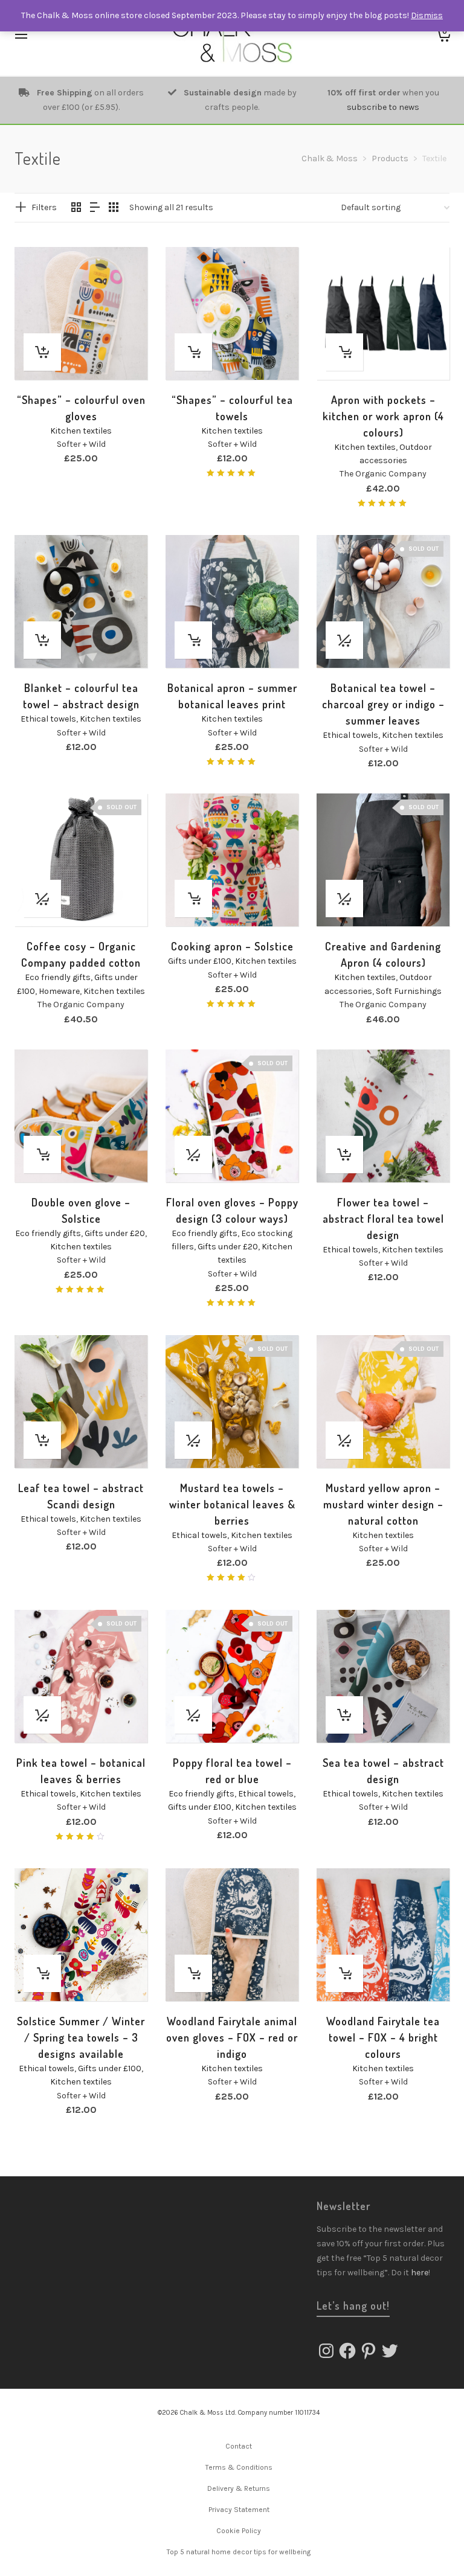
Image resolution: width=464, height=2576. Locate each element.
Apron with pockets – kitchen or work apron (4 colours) (383, 416)
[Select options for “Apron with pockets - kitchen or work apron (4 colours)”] (344, 352)
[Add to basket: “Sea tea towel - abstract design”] (344, 1715)
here (420, 2273)
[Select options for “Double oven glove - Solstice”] (42, 1155)
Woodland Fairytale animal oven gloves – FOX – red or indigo (232, 2037)
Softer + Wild (81, 444)
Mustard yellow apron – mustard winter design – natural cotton (383, 1504)
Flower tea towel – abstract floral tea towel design (383, 1219)
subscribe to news (383, 107)
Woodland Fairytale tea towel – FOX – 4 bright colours (383, 2037)
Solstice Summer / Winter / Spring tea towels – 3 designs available (81, 2037)
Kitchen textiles (81, 431)
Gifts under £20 (115, 1233)
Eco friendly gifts (58, 977)
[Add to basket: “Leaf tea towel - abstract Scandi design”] (42, 1440)
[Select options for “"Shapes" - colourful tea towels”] (193, 352)
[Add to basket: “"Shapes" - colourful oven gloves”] (42, 352)
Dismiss (427, 15)
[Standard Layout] (76, 208)
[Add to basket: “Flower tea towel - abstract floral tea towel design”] (344, 1155)
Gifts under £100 (200, 961)
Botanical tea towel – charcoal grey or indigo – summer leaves (383, 704)
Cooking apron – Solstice (232, 946)
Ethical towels (48, 719)
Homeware (59, 991)
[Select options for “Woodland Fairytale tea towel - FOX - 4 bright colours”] (344, 1973)
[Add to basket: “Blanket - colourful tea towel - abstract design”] (42, 640)
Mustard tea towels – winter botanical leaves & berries (232, 1504)
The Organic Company (383, 474)
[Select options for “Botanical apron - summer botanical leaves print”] (193, 640)
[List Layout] (95, 208)
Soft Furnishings (409, 991)
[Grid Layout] (114, 208)
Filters (44, 207)
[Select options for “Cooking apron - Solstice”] (193, 899)
